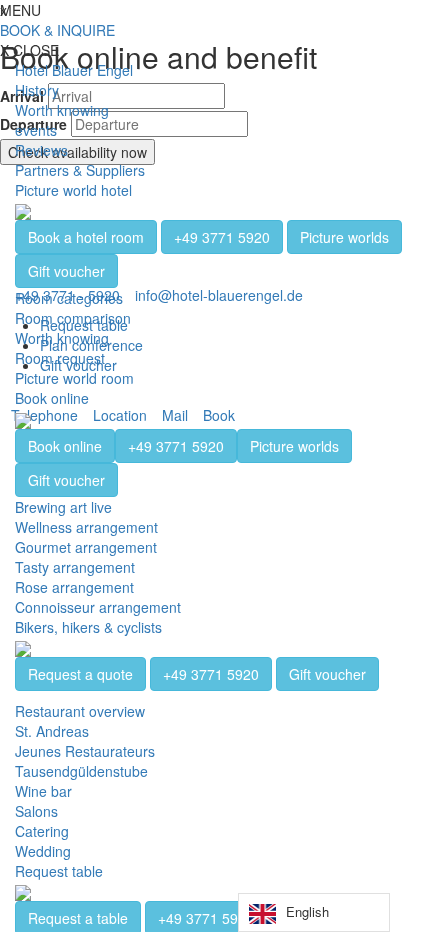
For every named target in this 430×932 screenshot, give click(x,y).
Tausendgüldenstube (81, 771)
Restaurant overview (80, 711)
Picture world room (74, 378)
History (37, 90)
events (36, 130)
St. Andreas (52, 731)
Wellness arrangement (86, 527)
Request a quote (80, 674)
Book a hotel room (86, 237)
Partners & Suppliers (80, 170)
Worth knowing (62, 110)
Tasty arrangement (75, 567)
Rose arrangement (74, 587)
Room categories (69, 298)
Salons (36, 811)
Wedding (43, 851)
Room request (60, 358)
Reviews (41, 150)
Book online (52, 398)
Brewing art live (63, 507)
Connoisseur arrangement (98, 607)
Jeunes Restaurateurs (85, 751)
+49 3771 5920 (222, 237)
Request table (59, 871)
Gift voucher (66, 271)
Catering (42, 831)
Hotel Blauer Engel (74, 70)
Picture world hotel (73, 190)
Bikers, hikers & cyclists (88, 627)
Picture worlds (344, 237)
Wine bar (43, 791)
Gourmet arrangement (86, 547)
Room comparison (73, 318)
